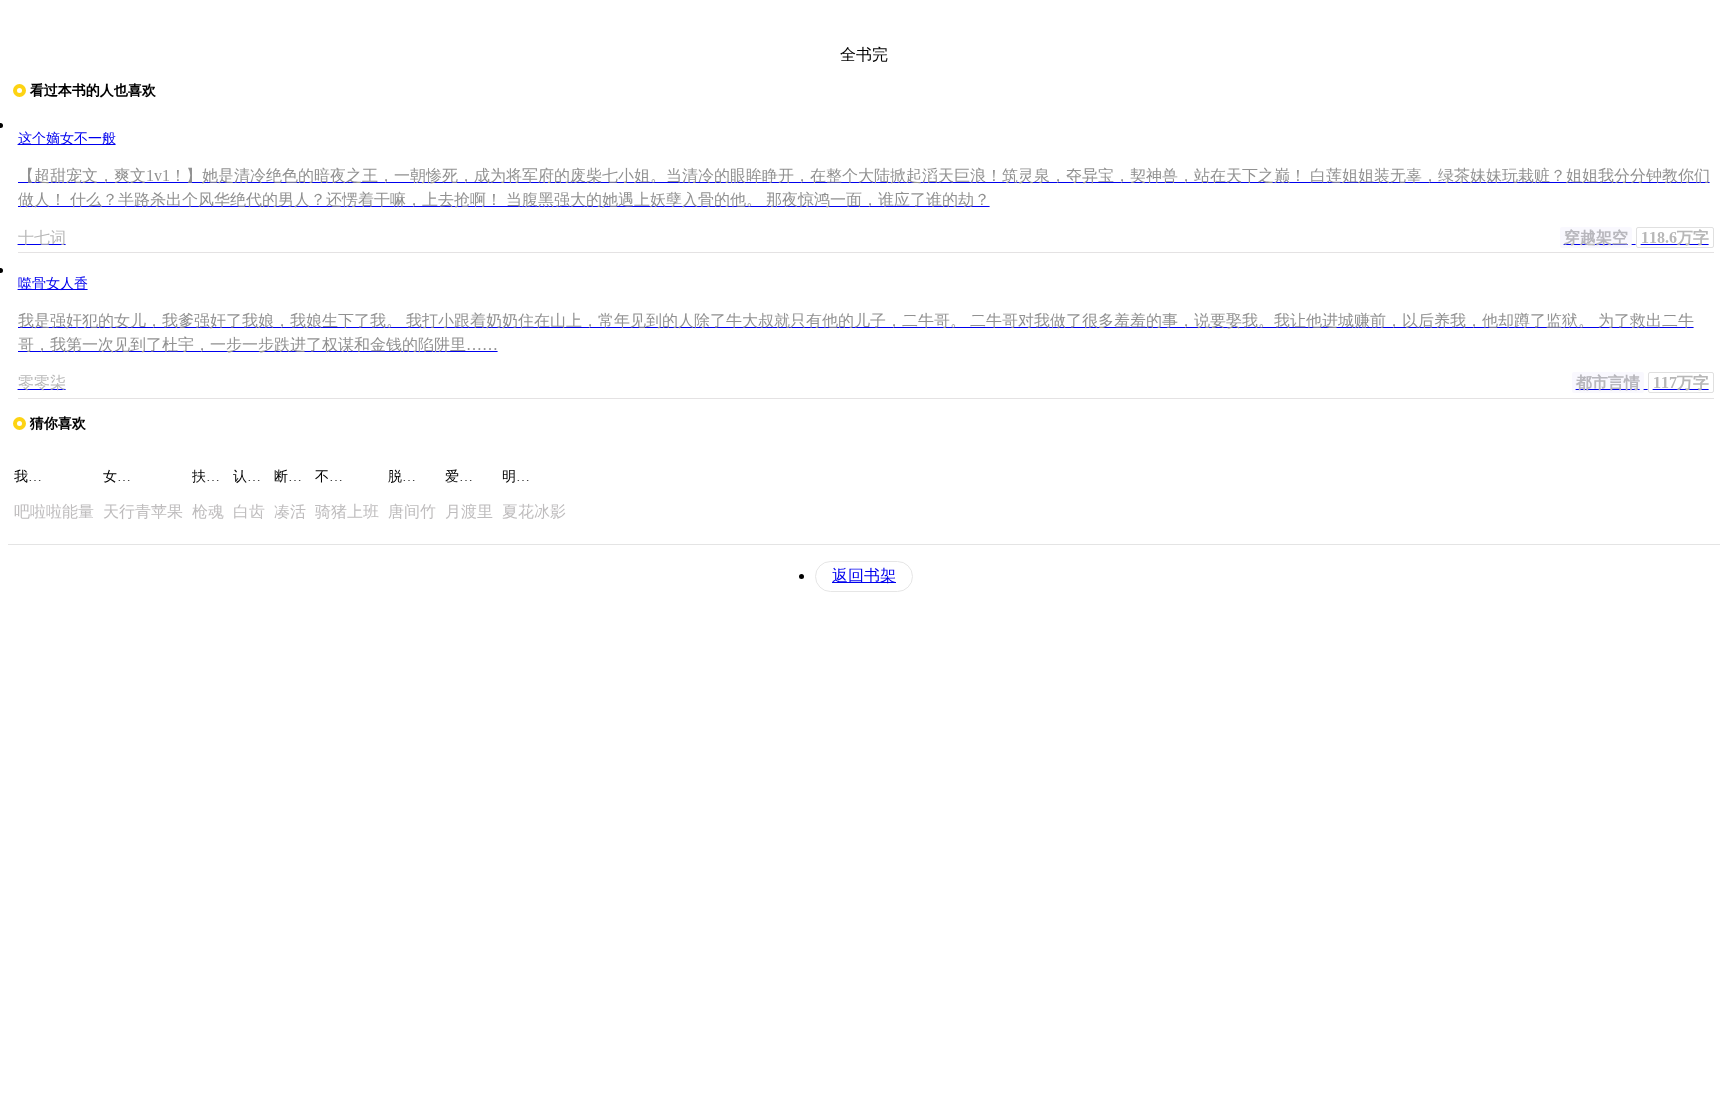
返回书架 (864, 575)
